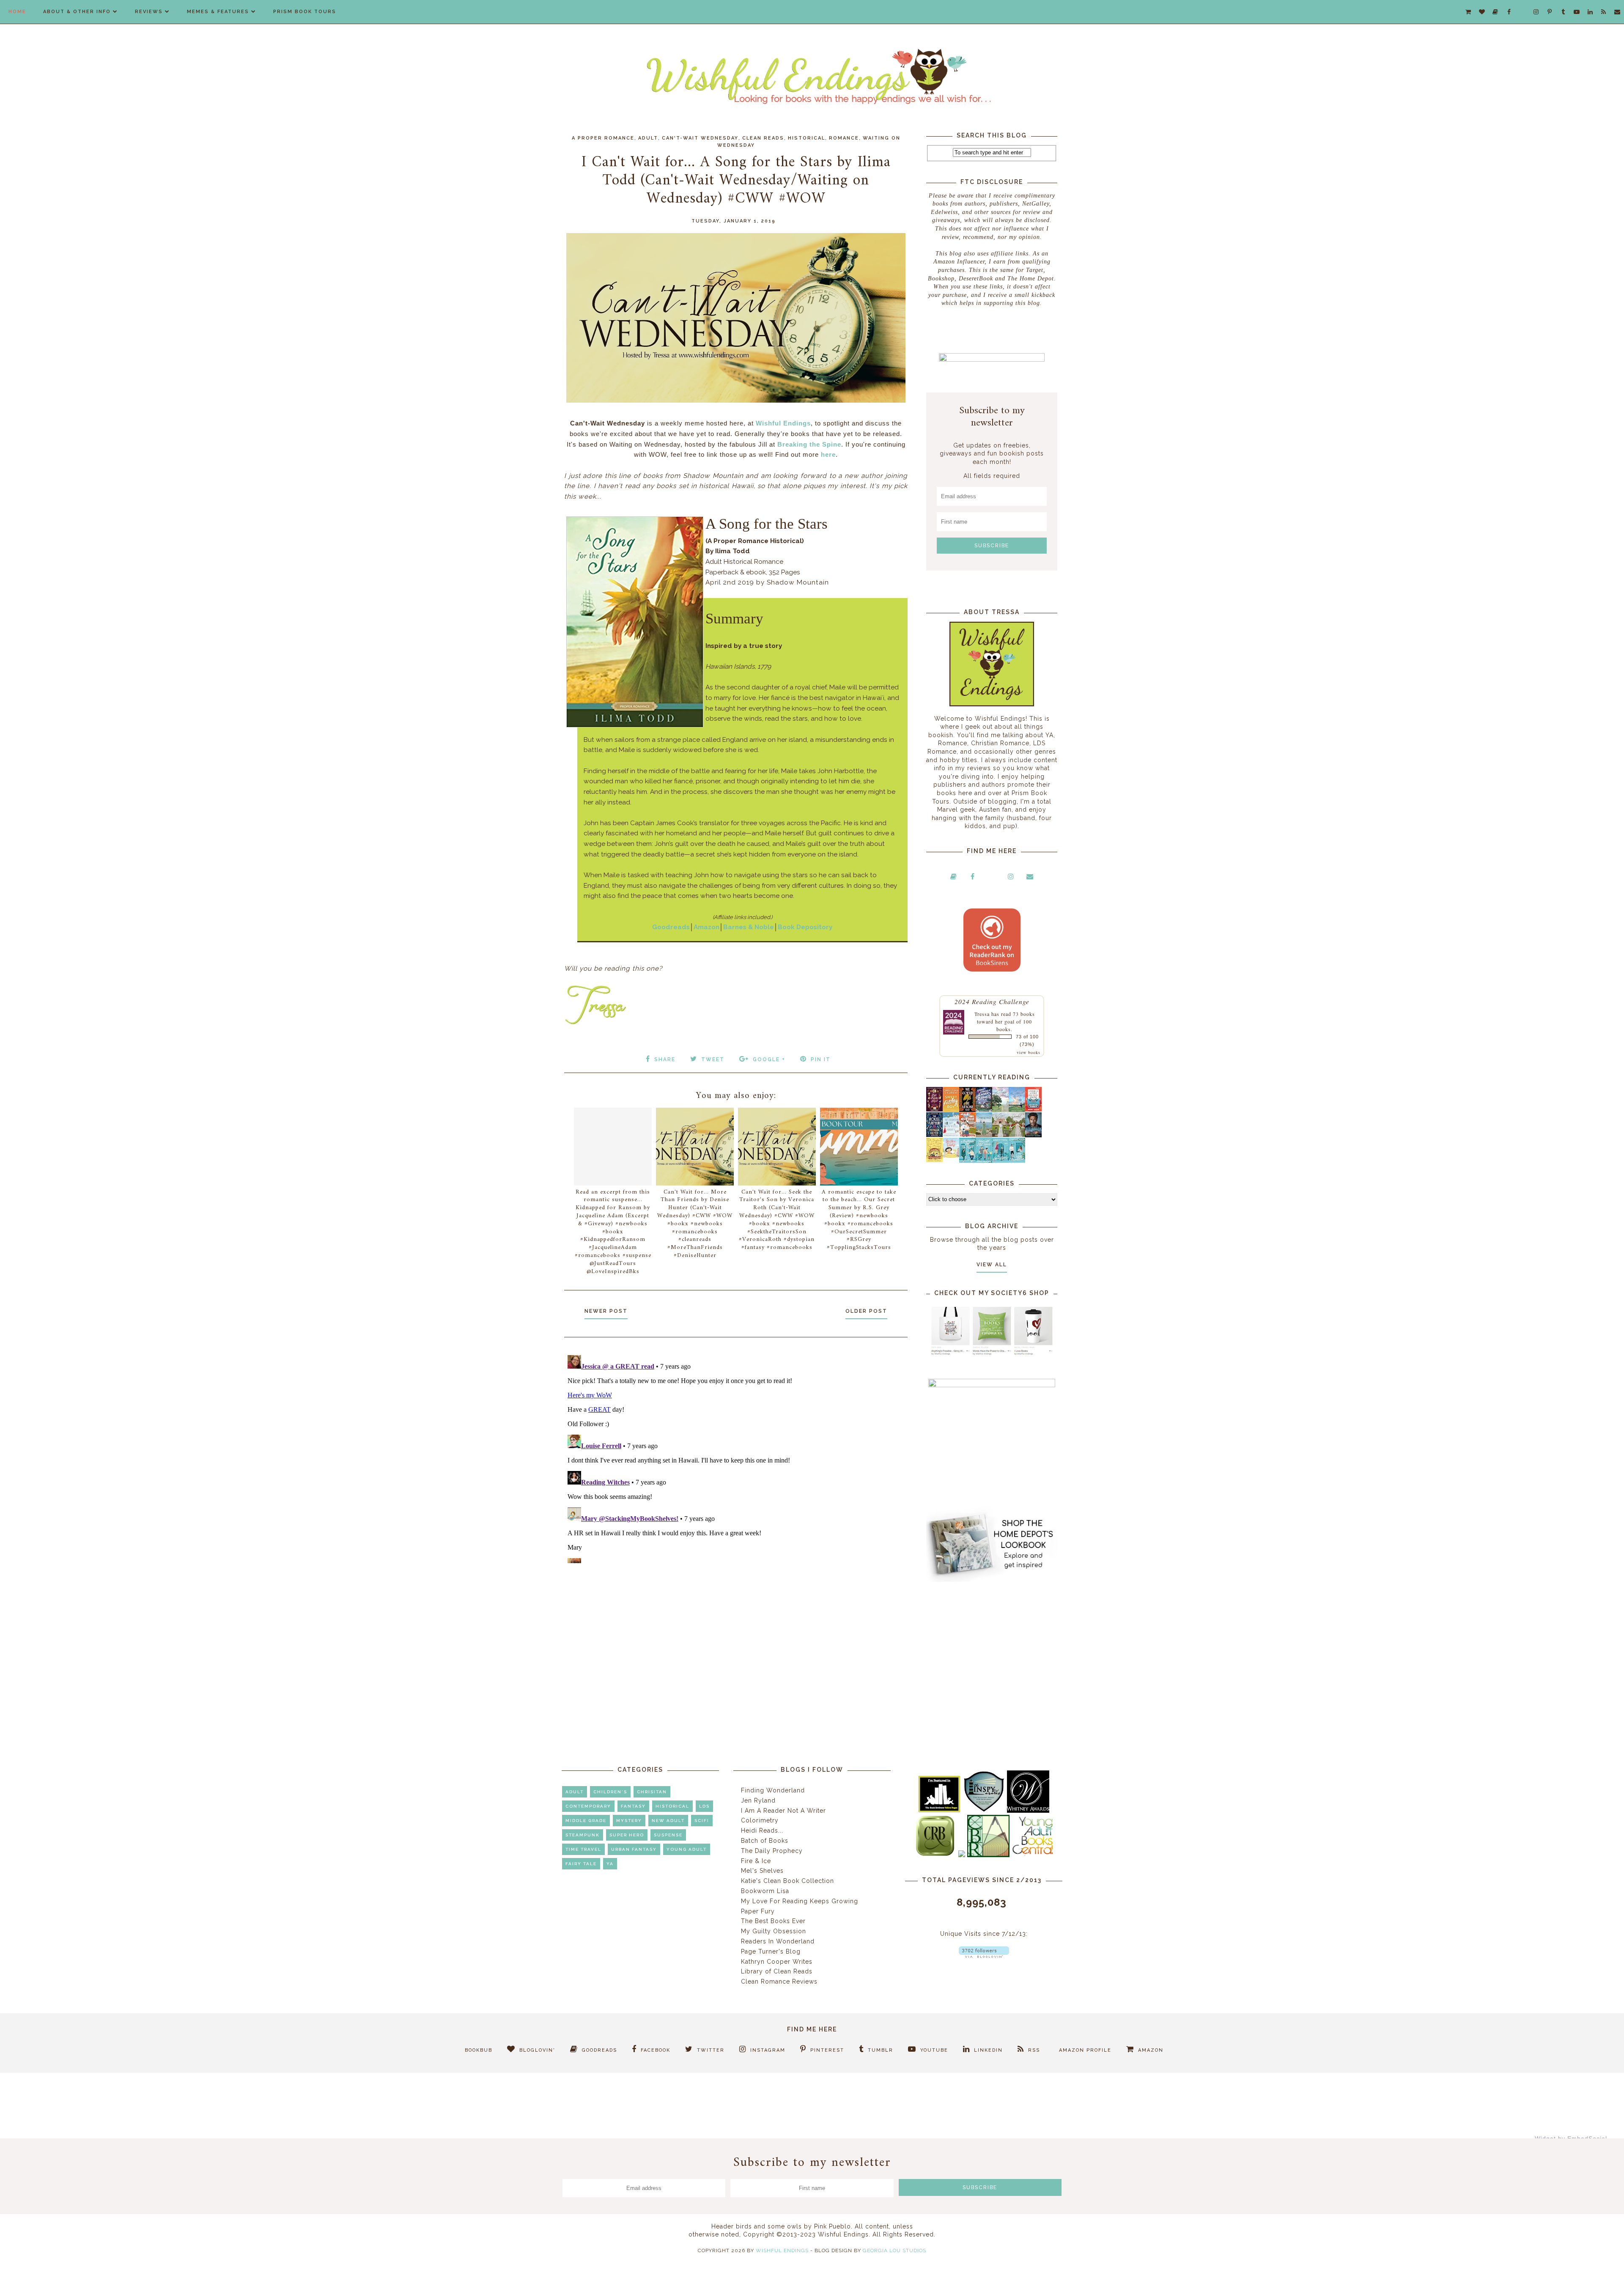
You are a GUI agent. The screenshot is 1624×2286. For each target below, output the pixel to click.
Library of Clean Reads (777, 1971)
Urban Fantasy (634, 1849)
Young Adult (687, 1849)
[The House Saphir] (934, 1135)
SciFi (702, 1821)
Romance (844, 138)
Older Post (866, 1311)
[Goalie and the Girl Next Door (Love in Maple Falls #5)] (967, 1135)
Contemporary (588, 1806)
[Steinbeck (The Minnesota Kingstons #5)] (1033, 1135)
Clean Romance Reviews (779, 1981)
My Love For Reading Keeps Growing (800, 1901)
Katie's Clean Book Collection (787, 1881)
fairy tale (581, 1864)
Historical (807, 138)
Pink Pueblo (833, 2226)
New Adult (668, 1821)
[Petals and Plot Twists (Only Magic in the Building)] (984, 1161)
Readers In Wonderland (778, 1941)
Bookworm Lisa (765, 1891)
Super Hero (627, 1835)
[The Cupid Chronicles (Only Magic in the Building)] (1017, 1161)
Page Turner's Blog (771, 1951)
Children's (610, 1792)
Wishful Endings (783, 423)
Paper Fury (758, 1911)
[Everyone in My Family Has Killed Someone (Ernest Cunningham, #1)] (1033, 1109)
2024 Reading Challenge (992, 1001)
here (828, 454)
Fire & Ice (756, 1861)
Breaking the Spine (809, 444)
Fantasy (633, 1806)
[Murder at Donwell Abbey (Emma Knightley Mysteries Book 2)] (951, 1135)
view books (1029, 1052)
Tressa (982, 1014)
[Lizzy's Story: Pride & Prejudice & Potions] (934, 1109)
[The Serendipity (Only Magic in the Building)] (1000, 1161)
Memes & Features (218, 12)
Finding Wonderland (773, 1790)
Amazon (706, 927)
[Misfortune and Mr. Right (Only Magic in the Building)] (967, 1161)
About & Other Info (77, 12)
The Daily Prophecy (772, 1851)
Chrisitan (652, 1792)
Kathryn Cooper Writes (777, 1962)
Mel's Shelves (762, 1871)
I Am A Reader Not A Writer (783, 1811)
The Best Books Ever (773, 1921)
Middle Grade (586, 1821)
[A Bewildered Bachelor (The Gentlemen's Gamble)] (1017, 1110)
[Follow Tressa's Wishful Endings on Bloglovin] (984, 1956)
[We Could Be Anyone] (967, 1110)
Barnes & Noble (749, 927)
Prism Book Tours (305, 12)
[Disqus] (736, 1457)
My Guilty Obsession (774, 1931)
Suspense (668, 1835)
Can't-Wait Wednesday (700, 138)
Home (17, 12)
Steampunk (583, 1835)
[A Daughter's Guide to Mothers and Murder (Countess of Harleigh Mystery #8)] (934, 1160)
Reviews (149, 12)
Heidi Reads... (762, 1830)
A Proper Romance (603, 138)
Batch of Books (765, 1841)
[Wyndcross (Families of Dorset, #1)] (1000, 1135)
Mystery (629, 1821)
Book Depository (805, 927)
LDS (704, 1806)
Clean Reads (763, 138)
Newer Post (606, 1311)
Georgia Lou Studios (894, 2250)
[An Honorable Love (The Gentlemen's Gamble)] (1000, 1110)
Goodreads (671, 927)
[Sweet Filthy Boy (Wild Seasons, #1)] (951, 1110)
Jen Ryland (758, 1800)
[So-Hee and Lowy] (951, 1155)
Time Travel (583, 1849)
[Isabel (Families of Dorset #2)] (1017, 1135)
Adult (648, 138)
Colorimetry (760, 1820)
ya (610, 1864)
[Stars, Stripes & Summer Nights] (984, 1109)
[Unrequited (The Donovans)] (984, 1135)
